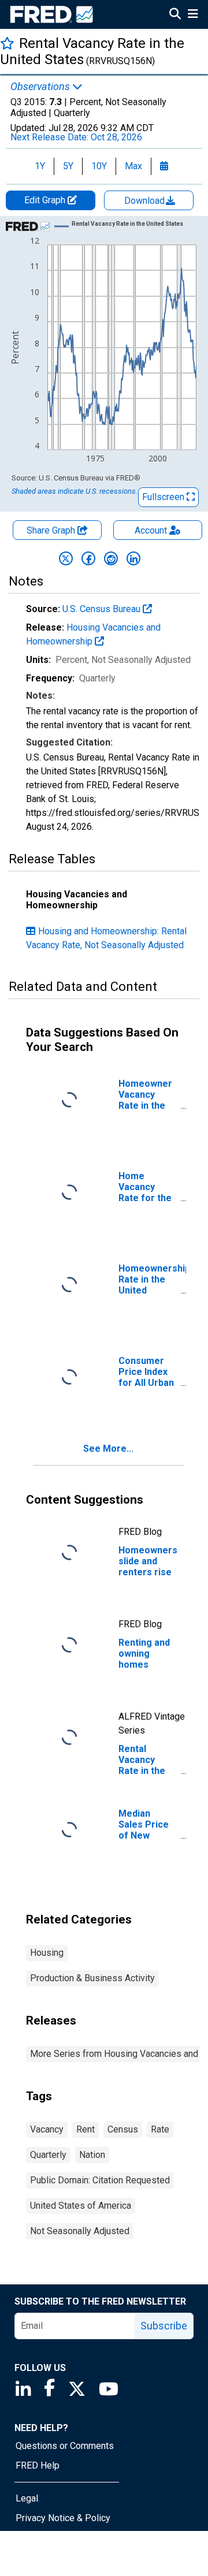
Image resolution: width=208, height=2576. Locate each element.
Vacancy (47, 2129)
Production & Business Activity (92, 1978)
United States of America (81, 2206)
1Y (40, 166)
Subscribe (164, 2326)
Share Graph (52, 530)
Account (151, 530)
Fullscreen (164, 497)
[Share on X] (66, 558)
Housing (47, 1953)
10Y (99, 166)
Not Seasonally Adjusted (80, 2231)
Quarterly (48, 2155)
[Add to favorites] (7, 43)
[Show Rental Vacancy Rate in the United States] (127, 224)
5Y (68, 166)
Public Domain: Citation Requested (100, 2180)
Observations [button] (41, 87)
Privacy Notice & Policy (63, 2518)
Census (123, 2129)
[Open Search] (175, 15)
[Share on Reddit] (111, 558)
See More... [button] (108, 1449)
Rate (160, 2129)
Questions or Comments (65, 2446)
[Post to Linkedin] (133, 558)
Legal (27, 2498)
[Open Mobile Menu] (193, 15)
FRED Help (38, 2465)
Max (133, 166)
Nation (92, 2155)
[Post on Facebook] (88, 558)
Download (146, 201)
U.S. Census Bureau (103, 609)
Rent (86, 2129)
